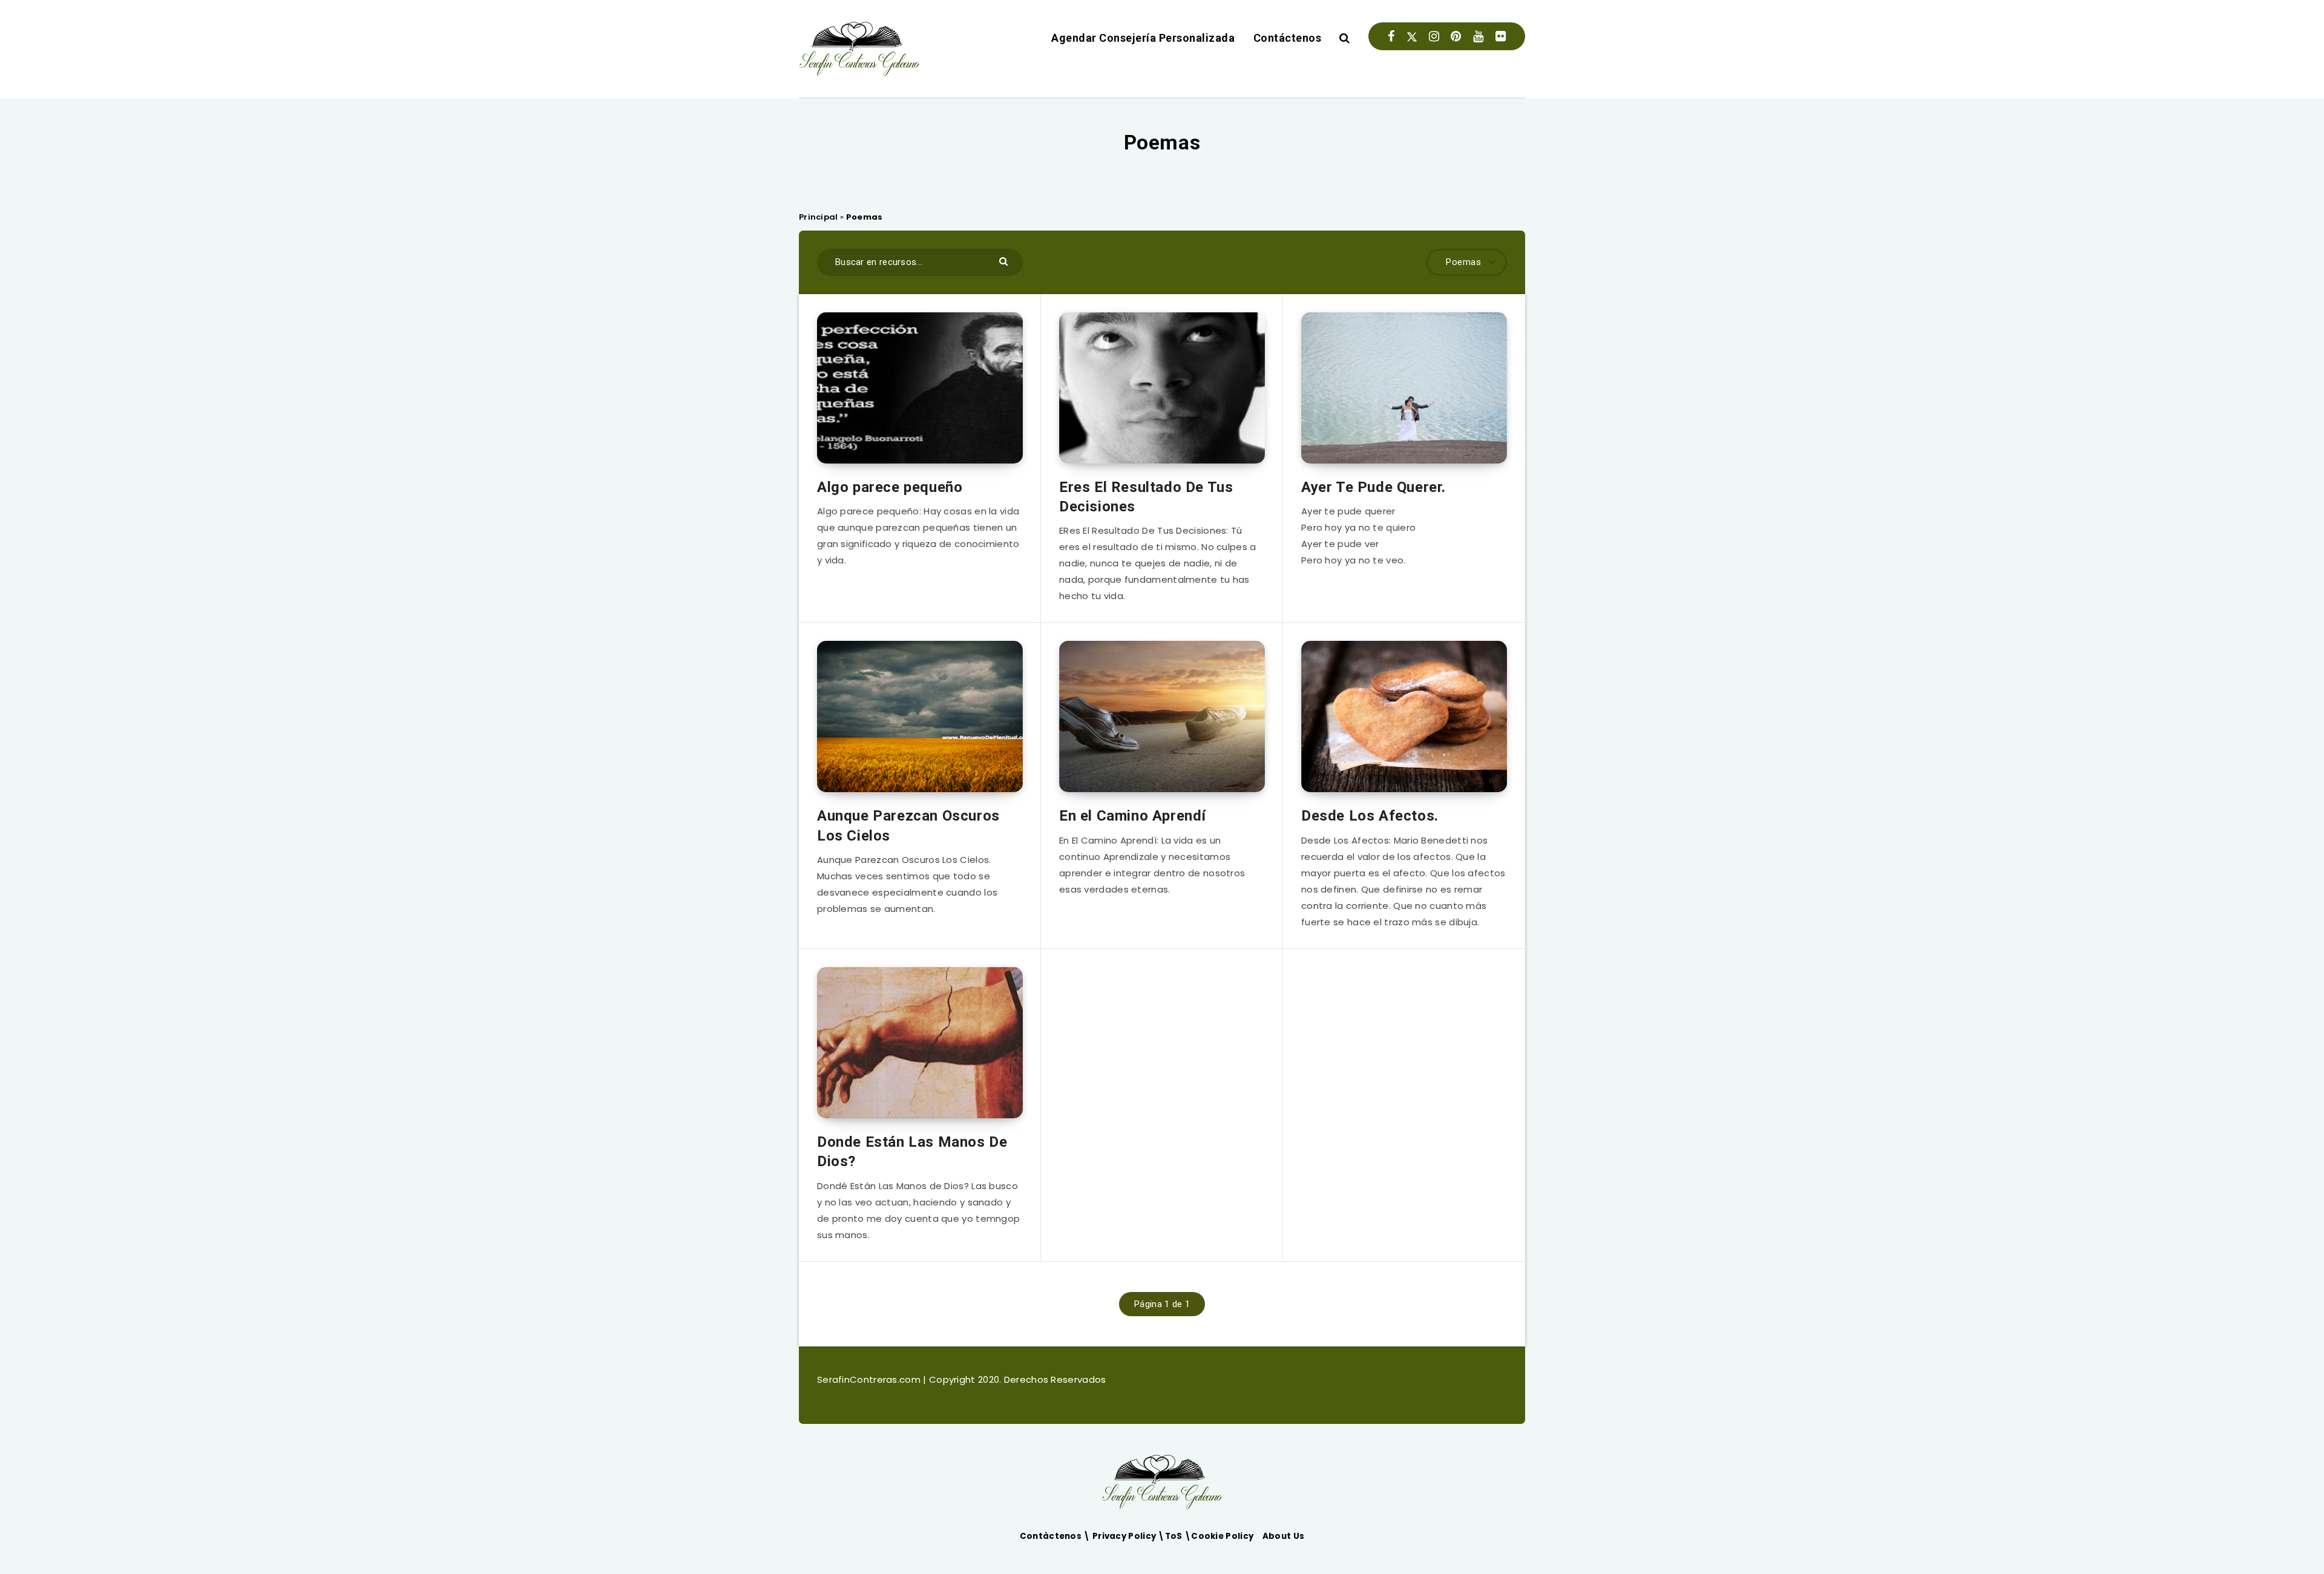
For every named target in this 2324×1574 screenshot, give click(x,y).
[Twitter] (1412, 36)
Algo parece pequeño (890, 487)
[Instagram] (1434, 36)
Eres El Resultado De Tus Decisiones (1146, 497)
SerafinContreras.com (870, 1379)
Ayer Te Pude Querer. (1374, 487)
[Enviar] (1005, 261)
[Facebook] (1391, 36)
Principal (819, 217)
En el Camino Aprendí (1133, 816)
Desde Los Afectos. (1370, 816)
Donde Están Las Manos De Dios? (912, 1152)
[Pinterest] (1456, 36)
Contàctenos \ (1056, 1536)
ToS (1175, 1536)
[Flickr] (1501, 36)
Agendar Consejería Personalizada (1143, 38)
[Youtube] (1478, 36)
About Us (1283, 1536)
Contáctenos (1288, 38)
